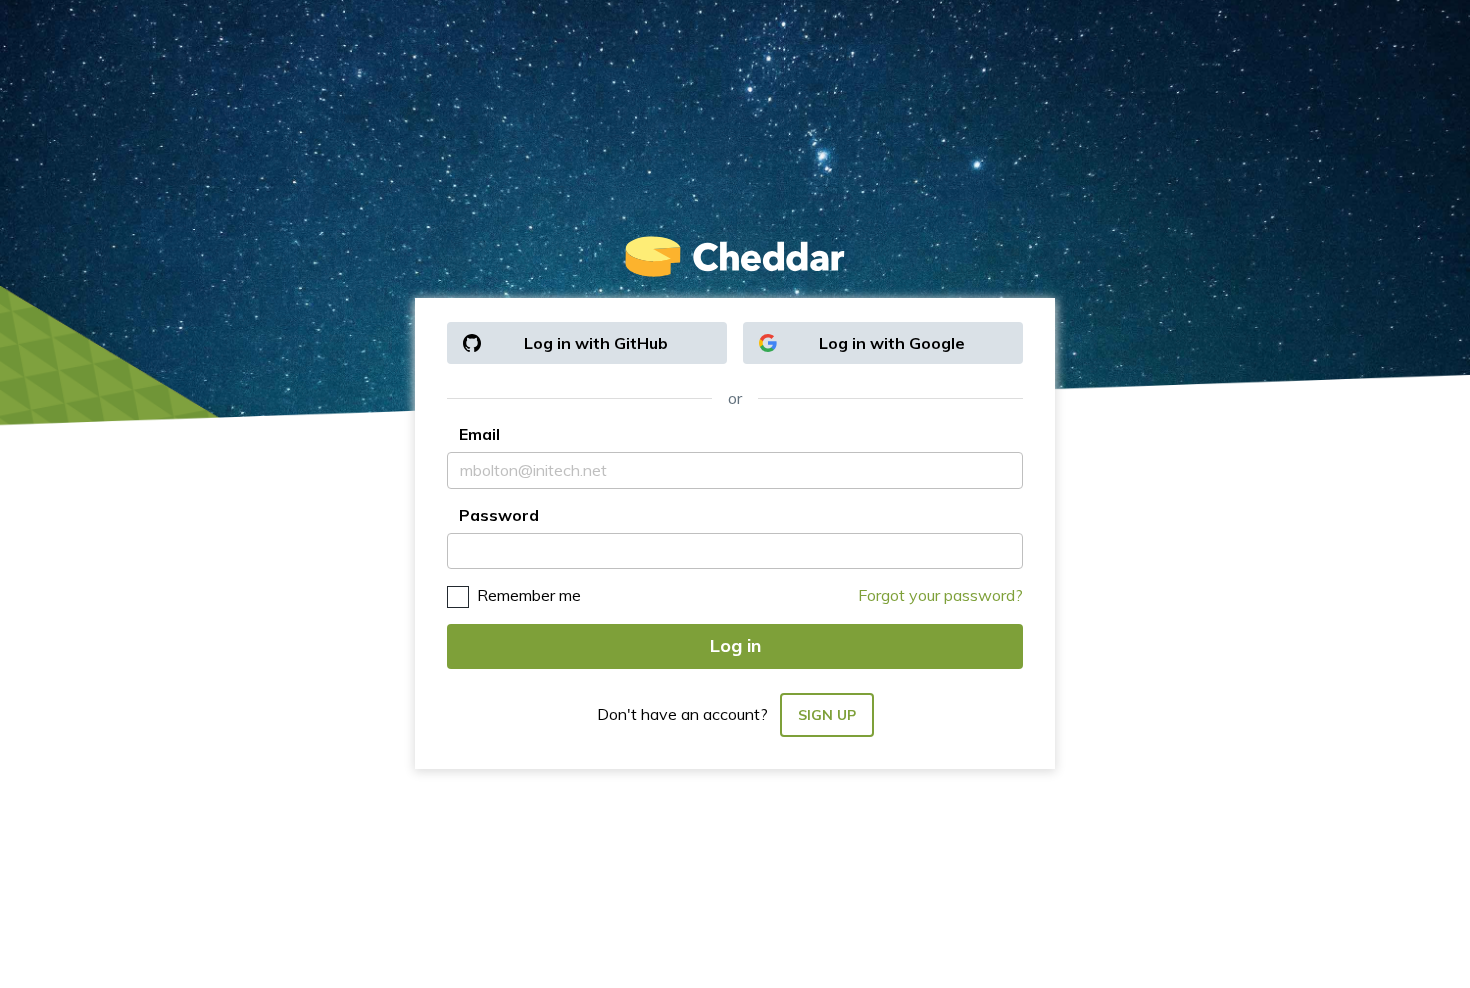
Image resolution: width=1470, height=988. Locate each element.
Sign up (827, 715)
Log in (735, 645)
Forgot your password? (940, 595)
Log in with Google (892, 343)
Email (479, 434)
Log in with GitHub (596, 343)
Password (499, 515)
